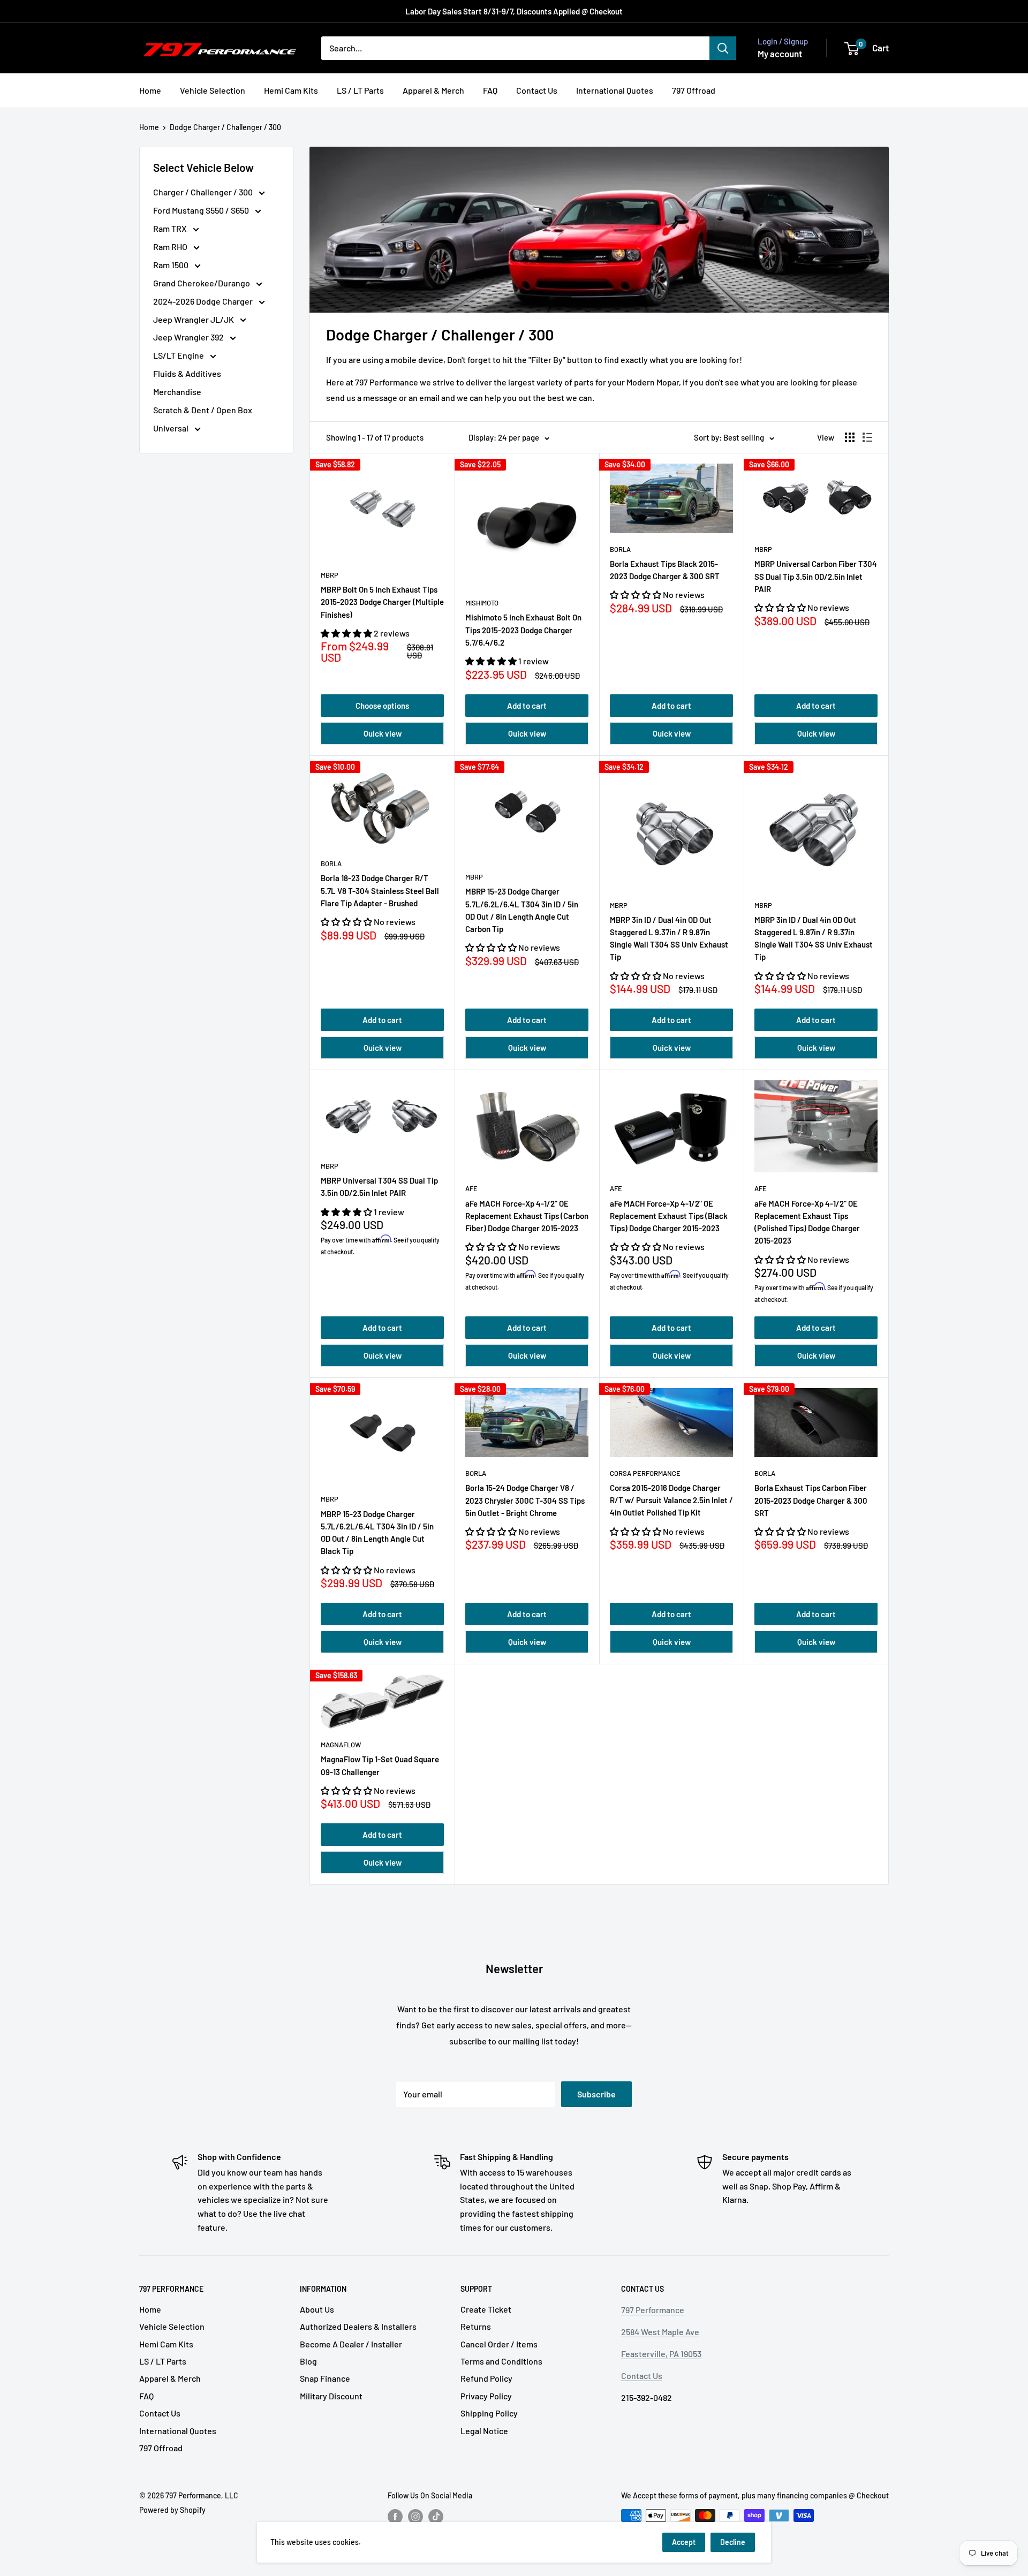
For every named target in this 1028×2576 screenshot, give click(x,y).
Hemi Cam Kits (291, 90)
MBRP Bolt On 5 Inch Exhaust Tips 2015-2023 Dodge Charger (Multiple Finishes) (382, 602)
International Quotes (615, 90)
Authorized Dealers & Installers (358, 2326)
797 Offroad (694, 90)
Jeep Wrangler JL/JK (194, 319)
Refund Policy (486, 2378)
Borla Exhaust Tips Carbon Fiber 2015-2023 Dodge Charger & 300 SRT (811, 1500)
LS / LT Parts (360, 90)
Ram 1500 (172, 265)
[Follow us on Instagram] (415, 2517)
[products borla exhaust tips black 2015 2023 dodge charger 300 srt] (671, 498)
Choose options (382, 706)
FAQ (490, 90)
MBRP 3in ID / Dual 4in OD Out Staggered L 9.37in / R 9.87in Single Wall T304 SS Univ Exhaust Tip (669, 938)
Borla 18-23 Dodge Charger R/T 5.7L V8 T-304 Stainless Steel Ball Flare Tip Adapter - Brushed (380, 891)
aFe (471, 1188)
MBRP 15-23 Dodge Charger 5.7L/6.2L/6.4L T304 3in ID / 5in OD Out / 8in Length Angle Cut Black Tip (377, 1533)
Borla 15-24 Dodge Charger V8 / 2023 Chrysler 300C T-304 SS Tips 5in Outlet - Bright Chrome (525, 1500)
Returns (476, 2326)
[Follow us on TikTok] (436, 2517)
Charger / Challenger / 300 (204, 192)
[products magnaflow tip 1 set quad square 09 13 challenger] (382, 1702)
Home (150, 90)
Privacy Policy (486, 2396)
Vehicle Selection (213, 90)
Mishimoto (482, 603)
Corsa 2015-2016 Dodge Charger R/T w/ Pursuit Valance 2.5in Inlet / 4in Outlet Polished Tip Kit (671, 1500)
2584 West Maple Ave (660, 2332)
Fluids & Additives (187, 373)
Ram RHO (171, 247)
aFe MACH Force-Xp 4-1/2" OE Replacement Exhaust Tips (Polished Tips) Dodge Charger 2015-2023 (807, 1222)
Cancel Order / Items (499, 2344)
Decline (733, 2542)
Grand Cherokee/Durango (202, 283)
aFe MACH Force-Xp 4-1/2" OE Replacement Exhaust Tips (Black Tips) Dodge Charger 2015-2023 (669, 1216)
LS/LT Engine (179, 355)
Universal (172, 428)
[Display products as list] (867, 437)
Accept (684, 2542)
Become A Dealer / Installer (351, 2344)
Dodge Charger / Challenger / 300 (225, 127)
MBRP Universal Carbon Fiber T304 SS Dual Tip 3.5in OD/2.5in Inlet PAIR (816, 576)
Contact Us (537, 90)
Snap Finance (325, 2378)
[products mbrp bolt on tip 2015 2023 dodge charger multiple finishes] (382, 511)
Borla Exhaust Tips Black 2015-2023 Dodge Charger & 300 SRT (665, 570)
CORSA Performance (645, 1473)
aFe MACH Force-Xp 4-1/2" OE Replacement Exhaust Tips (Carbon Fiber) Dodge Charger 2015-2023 (527, 1216)
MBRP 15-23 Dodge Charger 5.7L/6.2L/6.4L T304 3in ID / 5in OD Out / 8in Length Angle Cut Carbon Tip (522, 910)
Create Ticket (486, 2309)
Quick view (383, 733)
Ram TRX (171, 228)
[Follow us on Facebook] (395, 2517)
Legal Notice (484, 2431)
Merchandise (177, 392)
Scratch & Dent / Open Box (203, 410)
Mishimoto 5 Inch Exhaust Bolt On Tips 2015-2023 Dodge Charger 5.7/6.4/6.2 (523, 630)
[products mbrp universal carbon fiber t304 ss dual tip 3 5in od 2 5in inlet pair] (816, 498)
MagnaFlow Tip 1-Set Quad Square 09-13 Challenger (380, 1765)
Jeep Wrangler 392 (189, 337)
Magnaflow (341, 1745)
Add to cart (527, 706)
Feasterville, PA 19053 (661, 2354)
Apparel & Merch (433, 90)
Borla (620, 549)
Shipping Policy (489, 2413)
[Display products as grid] (850, 437)
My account (780, 54)
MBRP (330, 575)
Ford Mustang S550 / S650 (202, 210)
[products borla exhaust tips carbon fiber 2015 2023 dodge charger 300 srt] (816, 1423)
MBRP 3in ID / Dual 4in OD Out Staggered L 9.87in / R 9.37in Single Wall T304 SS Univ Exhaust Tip (814, 938)
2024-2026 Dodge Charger (204, 301)
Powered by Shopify (172, 2510)
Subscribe (596, 2094)
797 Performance (653, 2310)
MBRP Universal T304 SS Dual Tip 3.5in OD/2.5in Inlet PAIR (379, 1187)
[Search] (723, 48)
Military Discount (331, 2396)
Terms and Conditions (501, 2361)
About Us (317, 2309)
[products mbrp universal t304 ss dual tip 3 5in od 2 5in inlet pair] (382, 1115)
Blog (308, 2361)
